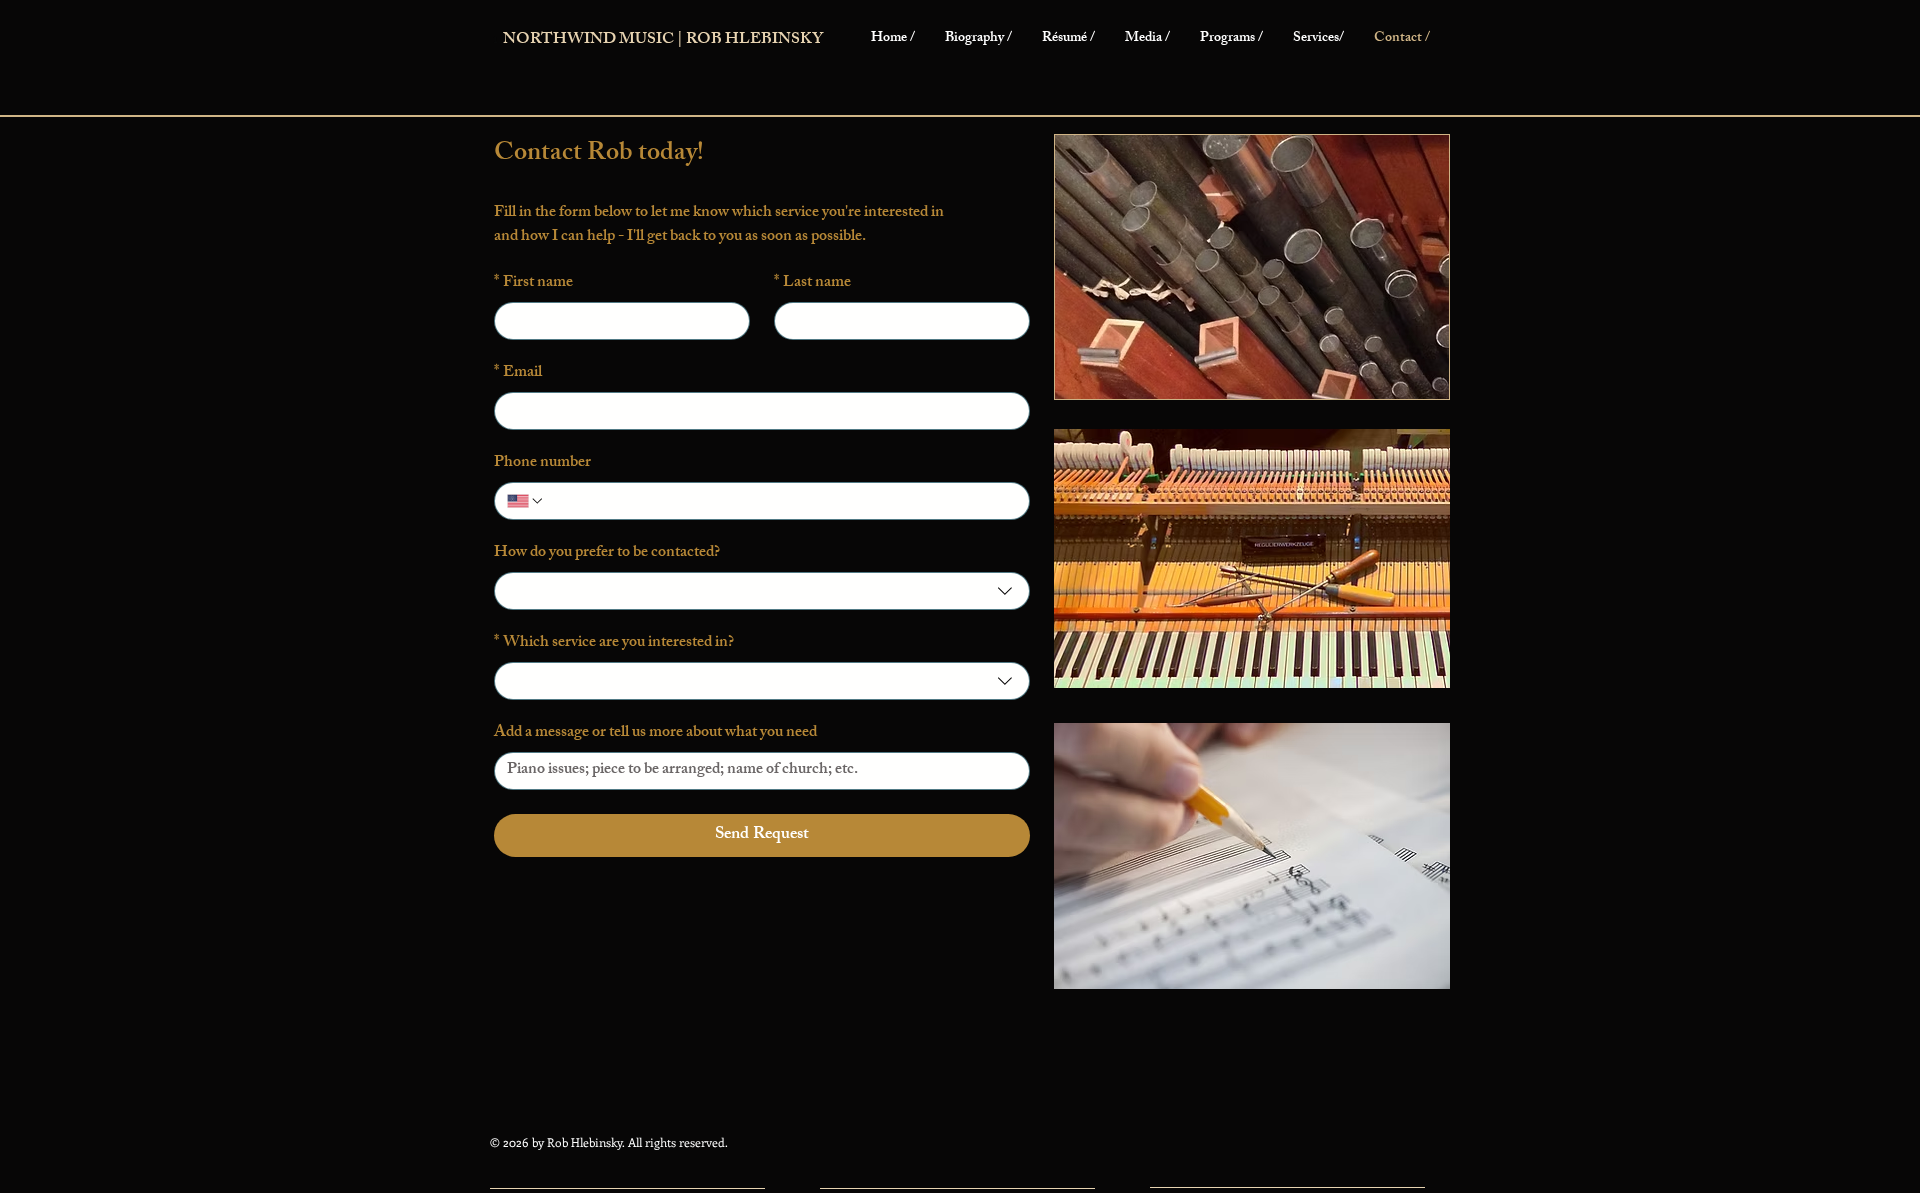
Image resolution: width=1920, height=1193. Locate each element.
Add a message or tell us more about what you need (655, 734)
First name (533, 284)
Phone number (542, 464)
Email (518, 374)
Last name (812, 284)
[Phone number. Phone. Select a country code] (526, 501)
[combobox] (762, 591)
